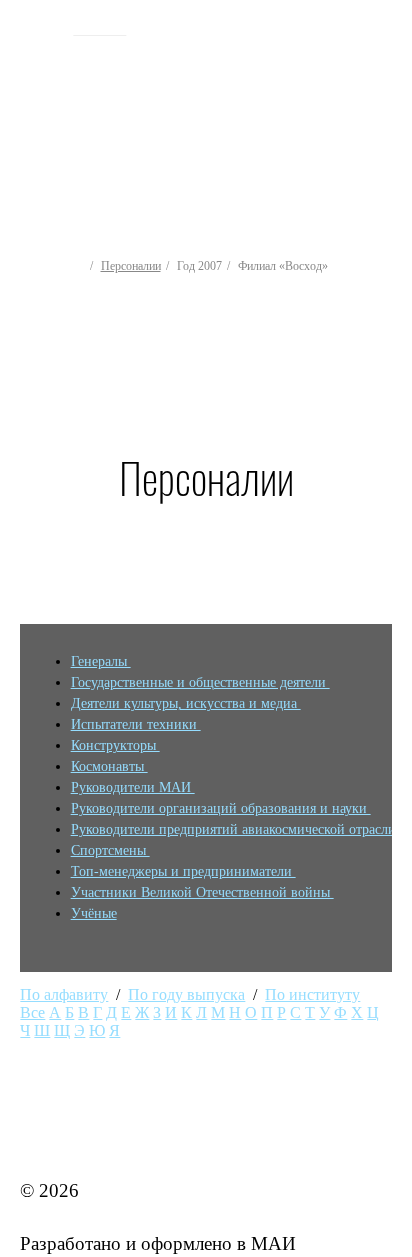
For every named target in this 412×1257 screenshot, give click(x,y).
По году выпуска (186, 994)
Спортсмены (110, 850)
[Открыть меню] (388, 109)
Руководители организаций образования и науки (221, 808)
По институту (312, 994)
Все (32, 1012)
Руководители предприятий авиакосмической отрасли (235, 829)
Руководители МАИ (133, 787)
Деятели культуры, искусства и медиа (186, 703)
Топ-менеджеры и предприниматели (183, 871)
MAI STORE (72, 1137)
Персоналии (131, 266)
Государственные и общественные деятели (200, 682)
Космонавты (109, 766)
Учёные (94, 913)
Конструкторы (115, 745)
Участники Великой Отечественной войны (202, 892)
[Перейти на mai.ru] (39, 27)
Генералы (101, 661)
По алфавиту (64, 994)
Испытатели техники (136, 724)
